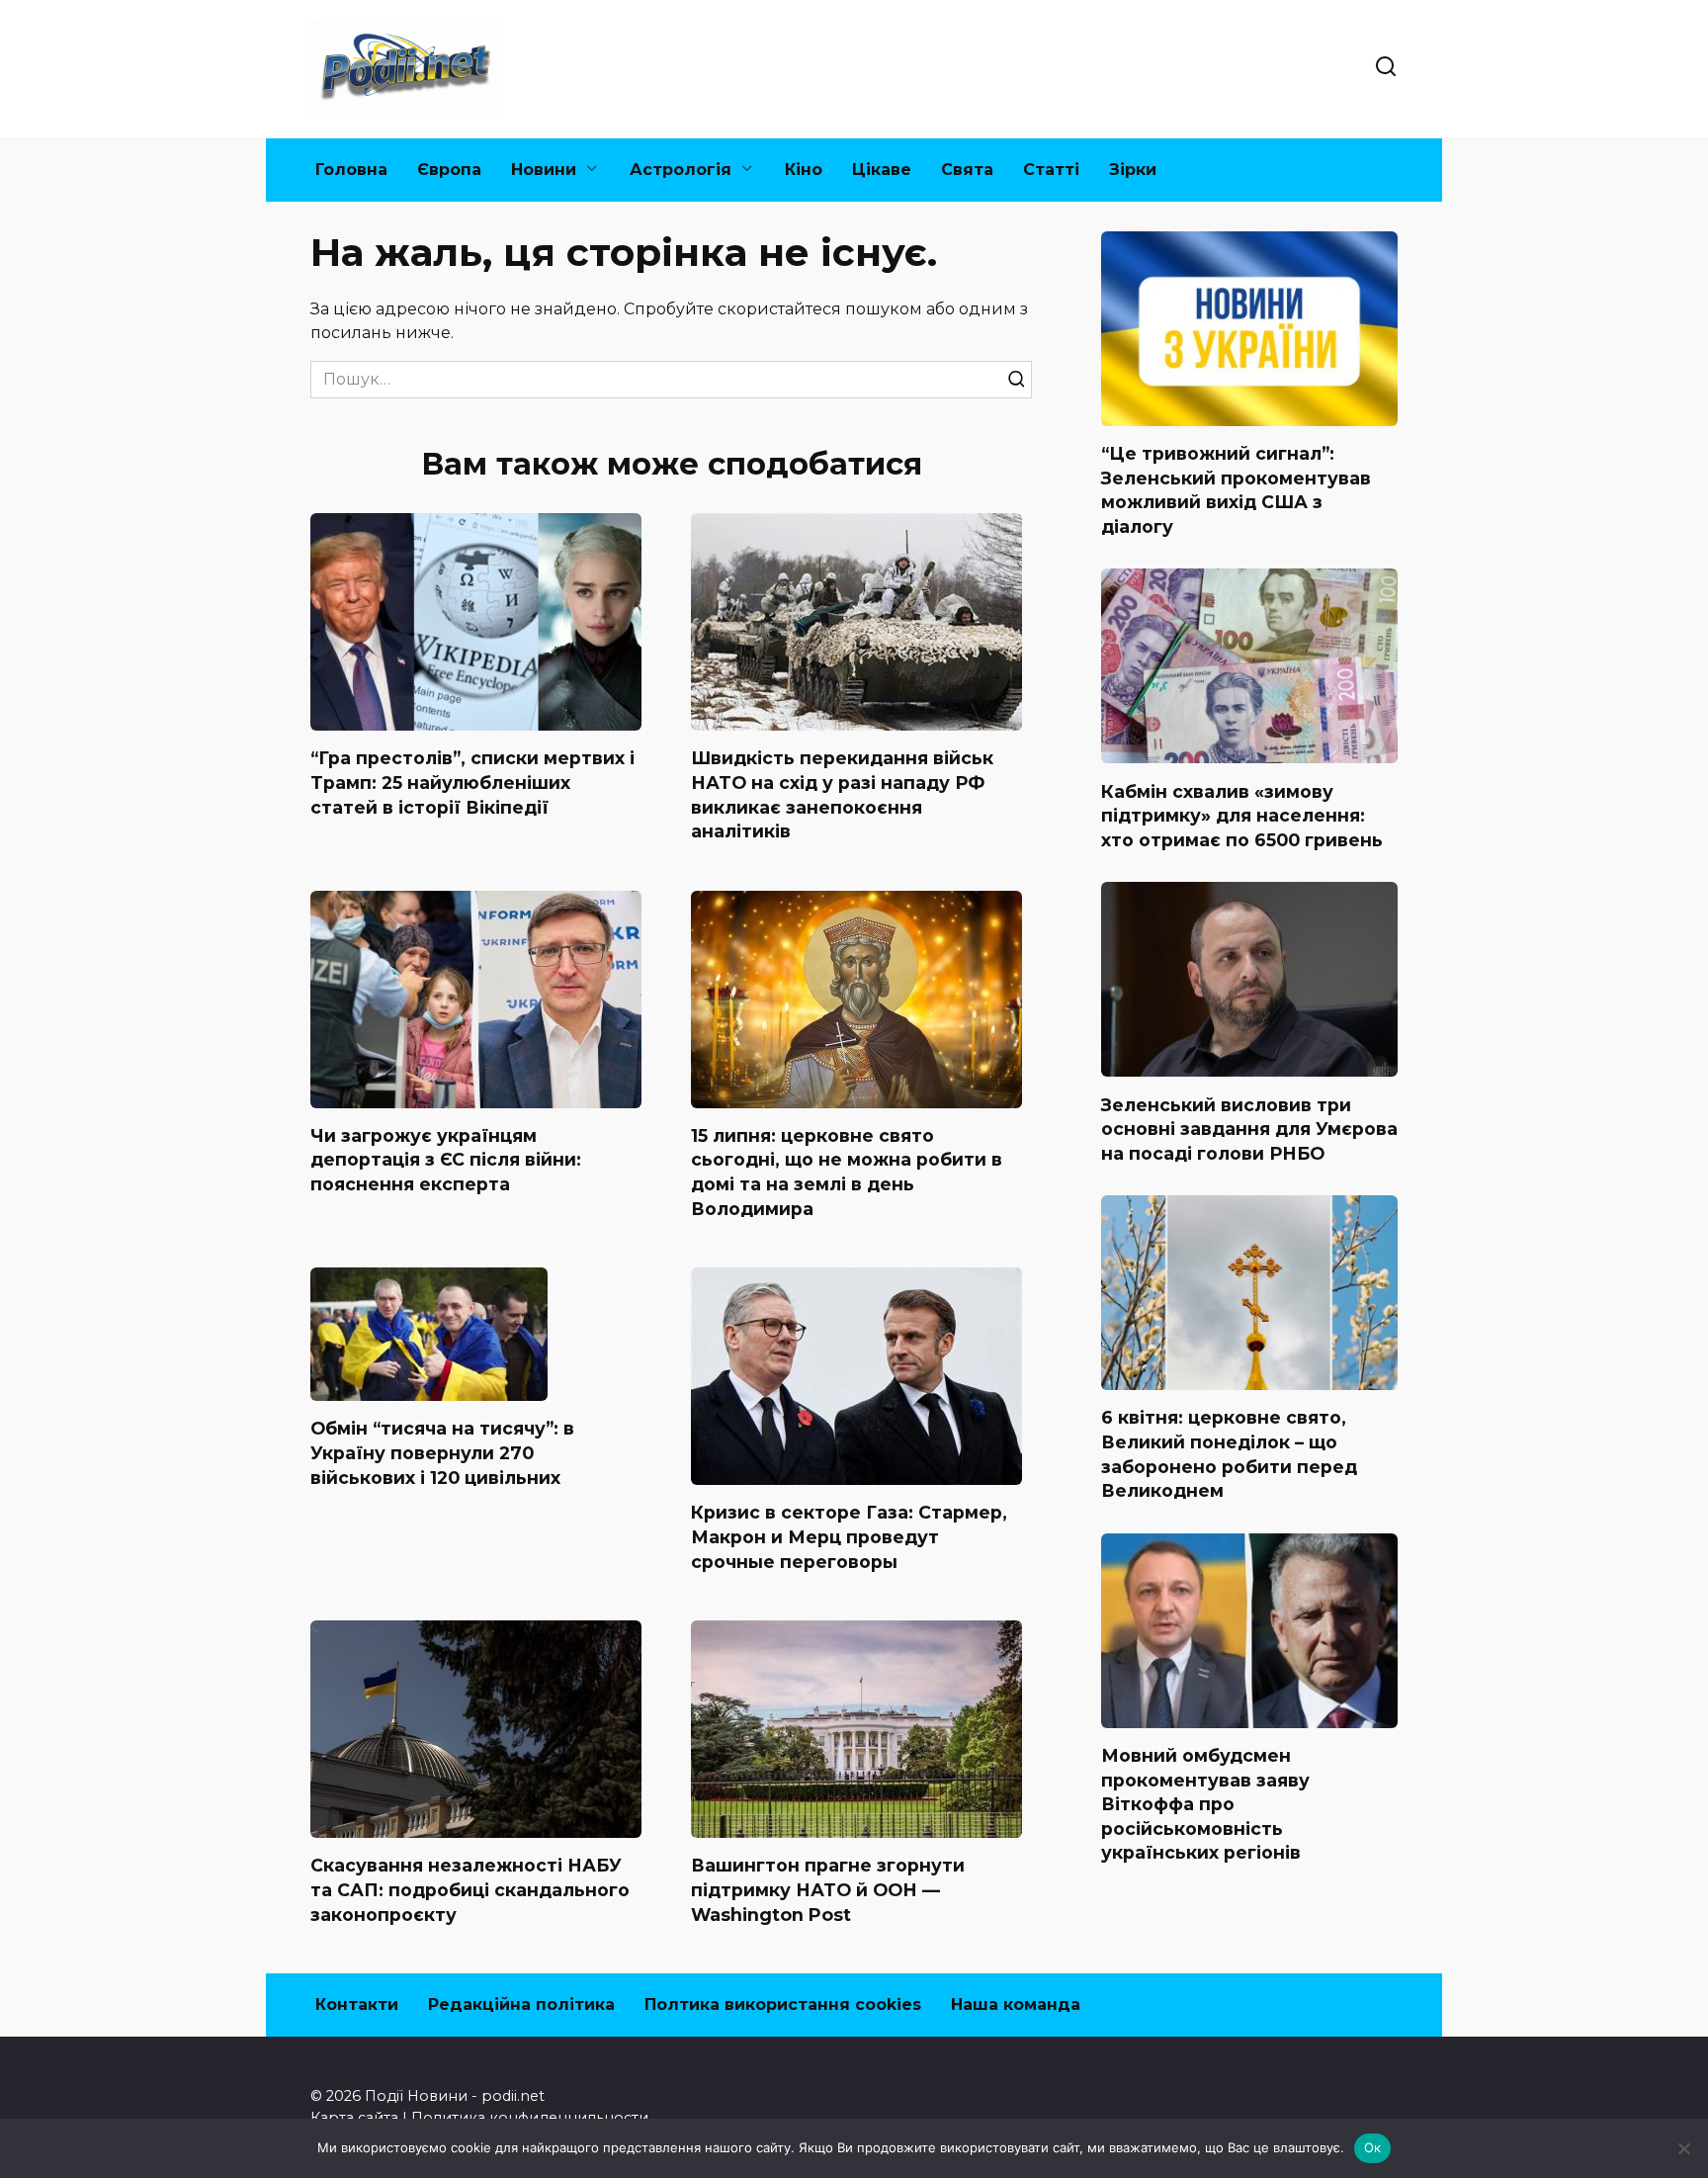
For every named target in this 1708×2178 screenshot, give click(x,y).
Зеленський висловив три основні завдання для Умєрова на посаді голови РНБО (1249, 1128)
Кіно (804, 170)
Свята (967, 170)
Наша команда (1016, 2004)
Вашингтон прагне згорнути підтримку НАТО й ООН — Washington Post (828, 1889)
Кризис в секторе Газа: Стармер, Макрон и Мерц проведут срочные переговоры (849, 1536)
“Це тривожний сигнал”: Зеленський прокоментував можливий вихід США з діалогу (1236, 490)
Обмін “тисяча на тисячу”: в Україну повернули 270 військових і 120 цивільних (442, 1452)
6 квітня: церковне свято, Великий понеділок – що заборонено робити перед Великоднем (1229, 1454)
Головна (351, 170)
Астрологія (681, 170)
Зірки (1133, 170)
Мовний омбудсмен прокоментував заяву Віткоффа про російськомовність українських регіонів (1205, 1804)
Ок (1373, 2147)
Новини (544, 170)
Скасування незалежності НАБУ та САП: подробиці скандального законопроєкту (470, 1889)
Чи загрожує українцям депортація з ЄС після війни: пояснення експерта (446, 1160)
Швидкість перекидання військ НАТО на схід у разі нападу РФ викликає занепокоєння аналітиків (842, 794)
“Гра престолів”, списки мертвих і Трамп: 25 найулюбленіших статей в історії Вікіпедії (472, 782)
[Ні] (1683, 2148)
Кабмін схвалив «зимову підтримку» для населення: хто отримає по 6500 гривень (1242, 815)
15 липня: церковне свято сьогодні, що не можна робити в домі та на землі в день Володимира (847, 1172)
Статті (1051, 170)
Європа (449, 170)
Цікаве (882, 170)
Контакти (357, 2004)
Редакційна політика (521, 2004)
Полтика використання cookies (783, 2004)
